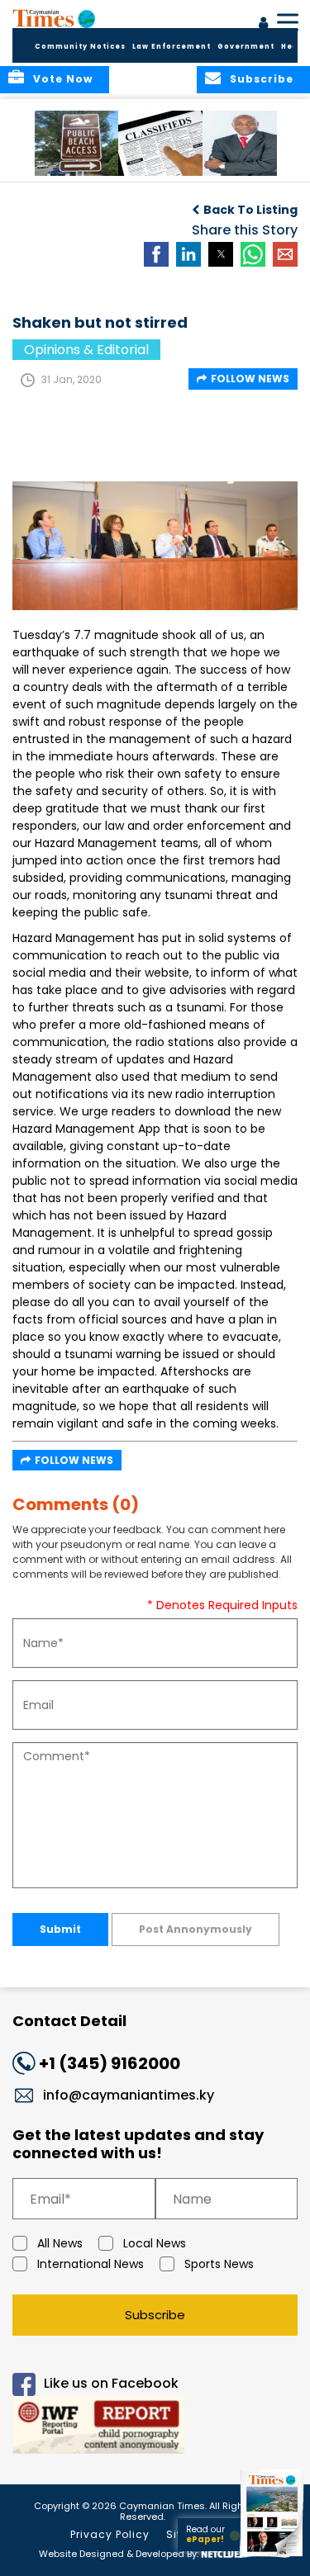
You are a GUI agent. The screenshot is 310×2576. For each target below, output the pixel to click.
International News (91, 2264)
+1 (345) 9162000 (110, 2063)
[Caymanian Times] (54, 18)
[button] (78, 143)
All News (60, 2243)
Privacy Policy (110, 2534)
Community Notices (80, 47)
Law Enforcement (172, 47)
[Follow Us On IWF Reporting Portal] (155, 2428)
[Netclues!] (224, 2552)
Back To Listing (250, 210)
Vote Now (63, 79)
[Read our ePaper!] (273, 2557)
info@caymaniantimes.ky (129, 2095)
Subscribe (155, 2315)
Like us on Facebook (111, 2384)
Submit (60, 1929)
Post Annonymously (196, 1929)
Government (246, 47)
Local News (155, 2243)
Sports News (219, 2264)
